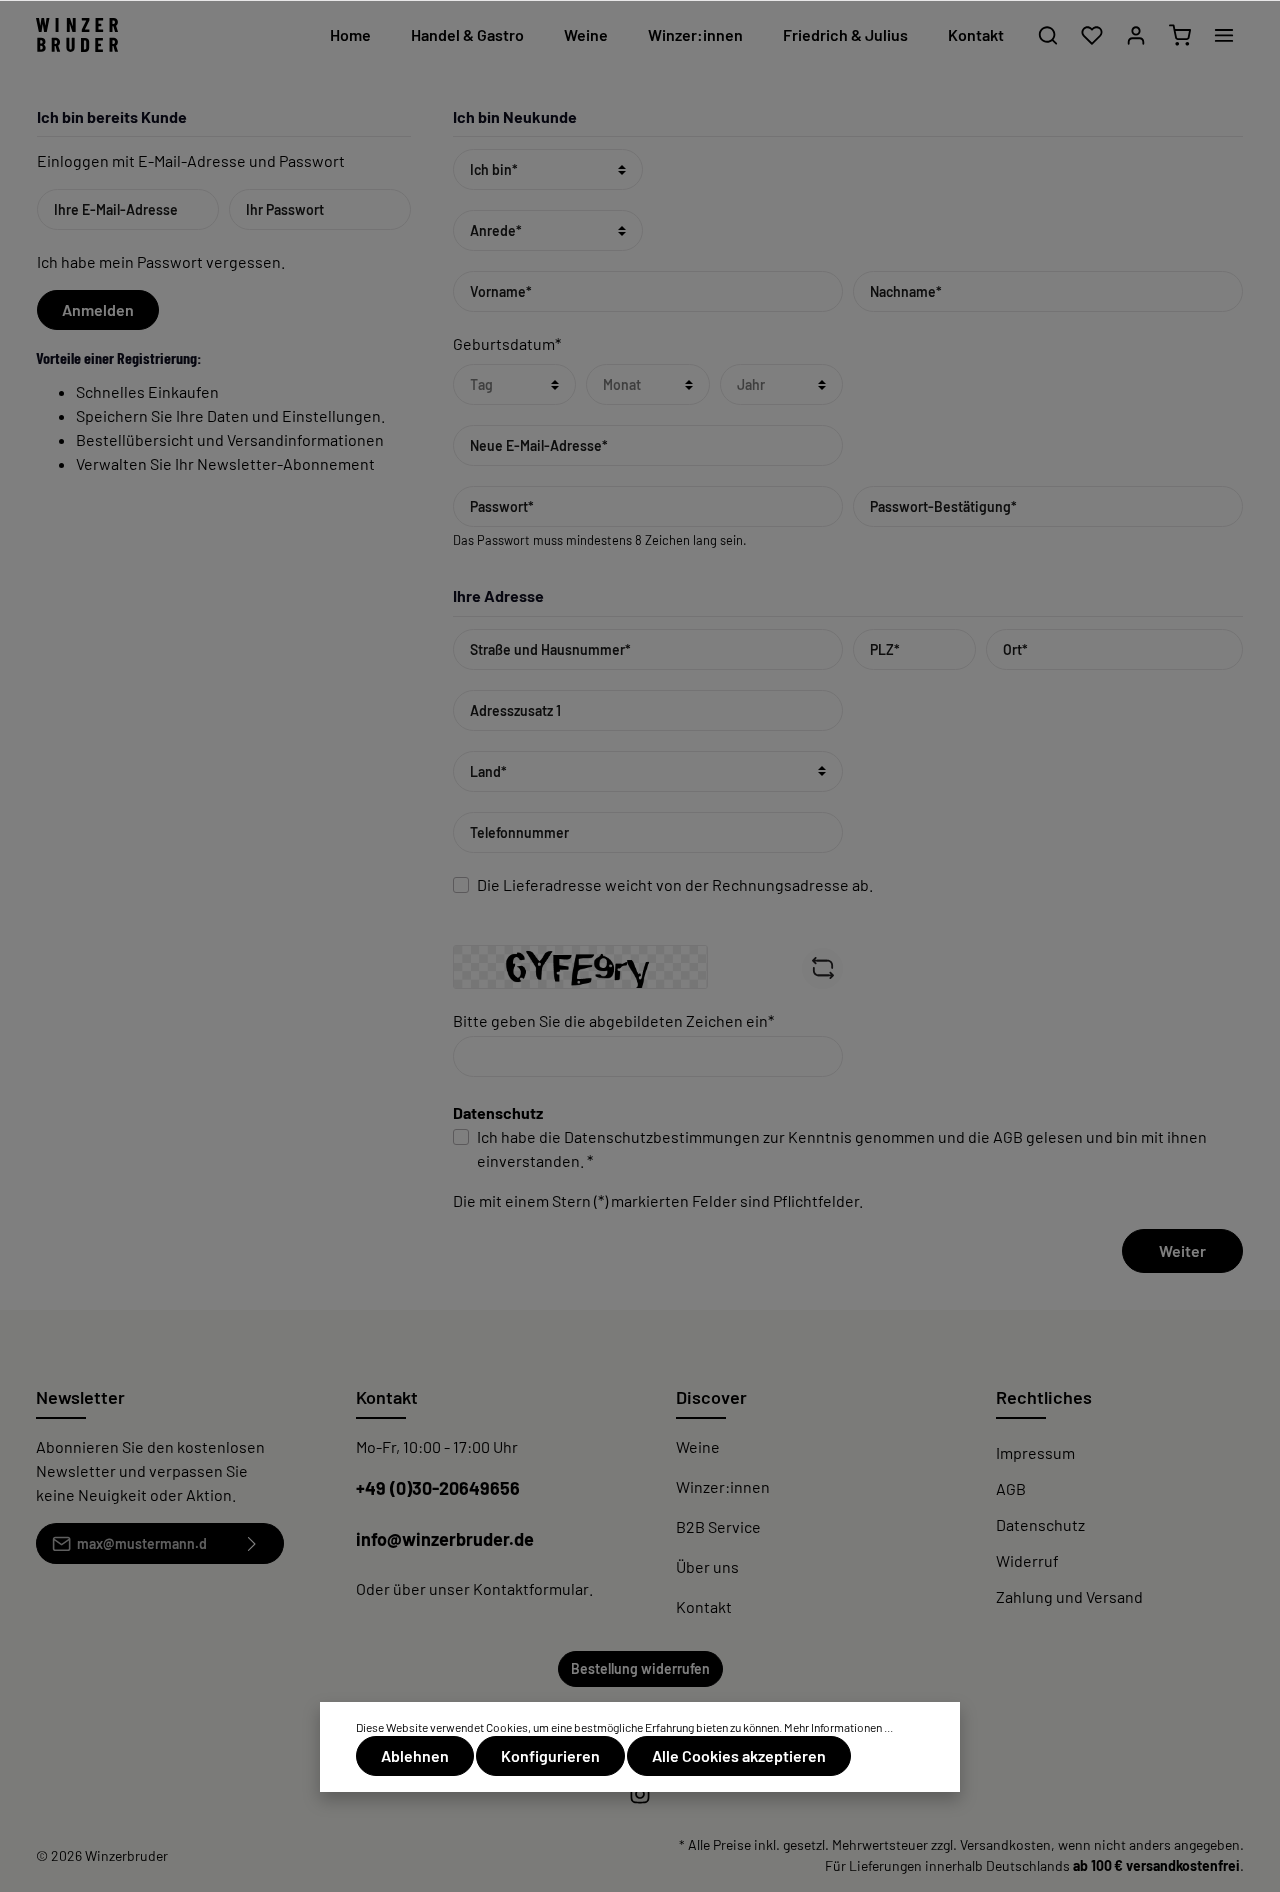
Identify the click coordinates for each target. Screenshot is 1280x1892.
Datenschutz (1040, 1524)
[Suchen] (1048, 35)
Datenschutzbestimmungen (662, 1136)
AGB (1008, 1136)
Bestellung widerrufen (640, 1668)
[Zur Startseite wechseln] (77, 35)
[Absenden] (252, 1543)
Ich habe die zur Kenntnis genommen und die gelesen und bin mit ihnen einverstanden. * (842, 1148)
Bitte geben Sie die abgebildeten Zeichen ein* (613, 1020)
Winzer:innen (723, 1486)
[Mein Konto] (1136, 35)
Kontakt (704, 1606)
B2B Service (718, 1526)
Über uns (707, 1566)
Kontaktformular (531, 1588)
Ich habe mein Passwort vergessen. (161, 261)
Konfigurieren (550, 1755)
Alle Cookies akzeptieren (739, 1755)
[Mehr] (1224, 35)
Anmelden (98, 309)
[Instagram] (640, 1799)
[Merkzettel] (1092, 35)
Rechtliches (1044, 1397)
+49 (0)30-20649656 (438, 1488)
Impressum (1035, 1452)
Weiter (1182, 1250)
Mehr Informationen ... (838, 1727)
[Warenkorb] (1180, 35)
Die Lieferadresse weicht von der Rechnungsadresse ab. (675, 884)
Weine (698, 1446)
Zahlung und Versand (1069, 1596)
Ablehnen (415, 1755)
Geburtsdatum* (507, 343)
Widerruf (1027, 1560)
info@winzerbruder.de (445, 1539)
